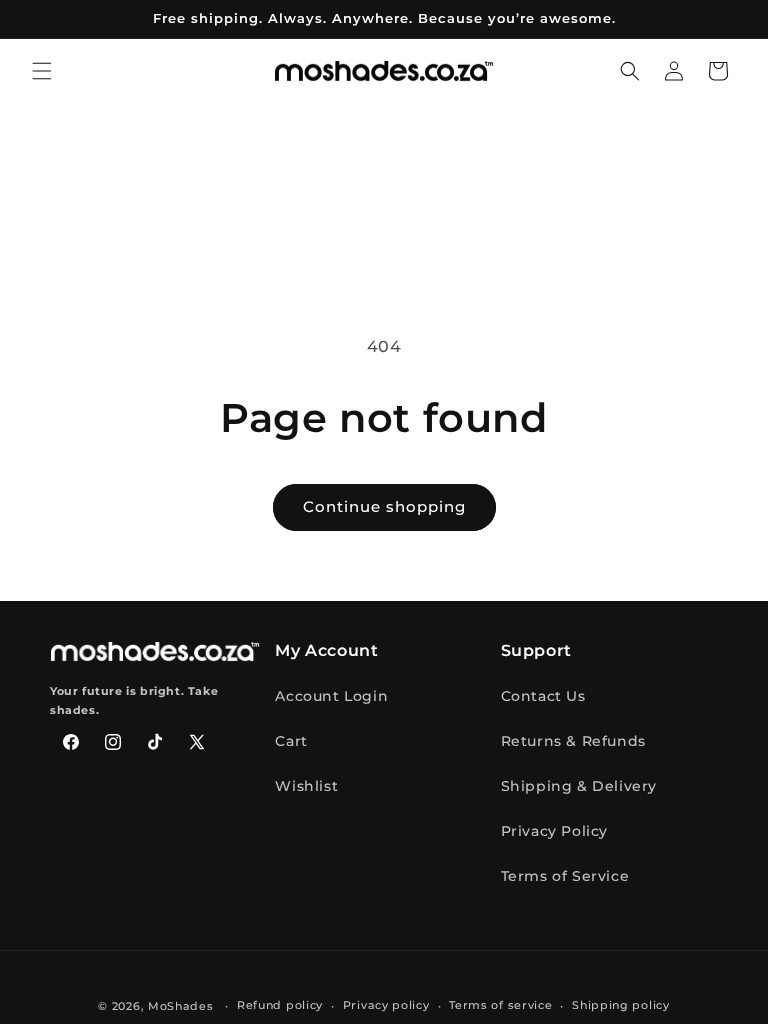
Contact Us (543, 696)
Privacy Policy (554, 831)
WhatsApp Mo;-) (724, 980)
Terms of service (500, 1005)
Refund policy (280, 1005)
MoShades (181, 1006)
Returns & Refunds (573, 741)
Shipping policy (621, 1005)
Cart (291, 741)
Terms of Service (565, 876)
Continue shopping (384, 506)
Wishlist (306, 786)
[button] (42, 71)
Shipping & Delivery (579, 786)
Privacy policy (386, 1005)
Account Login (331, 696)
